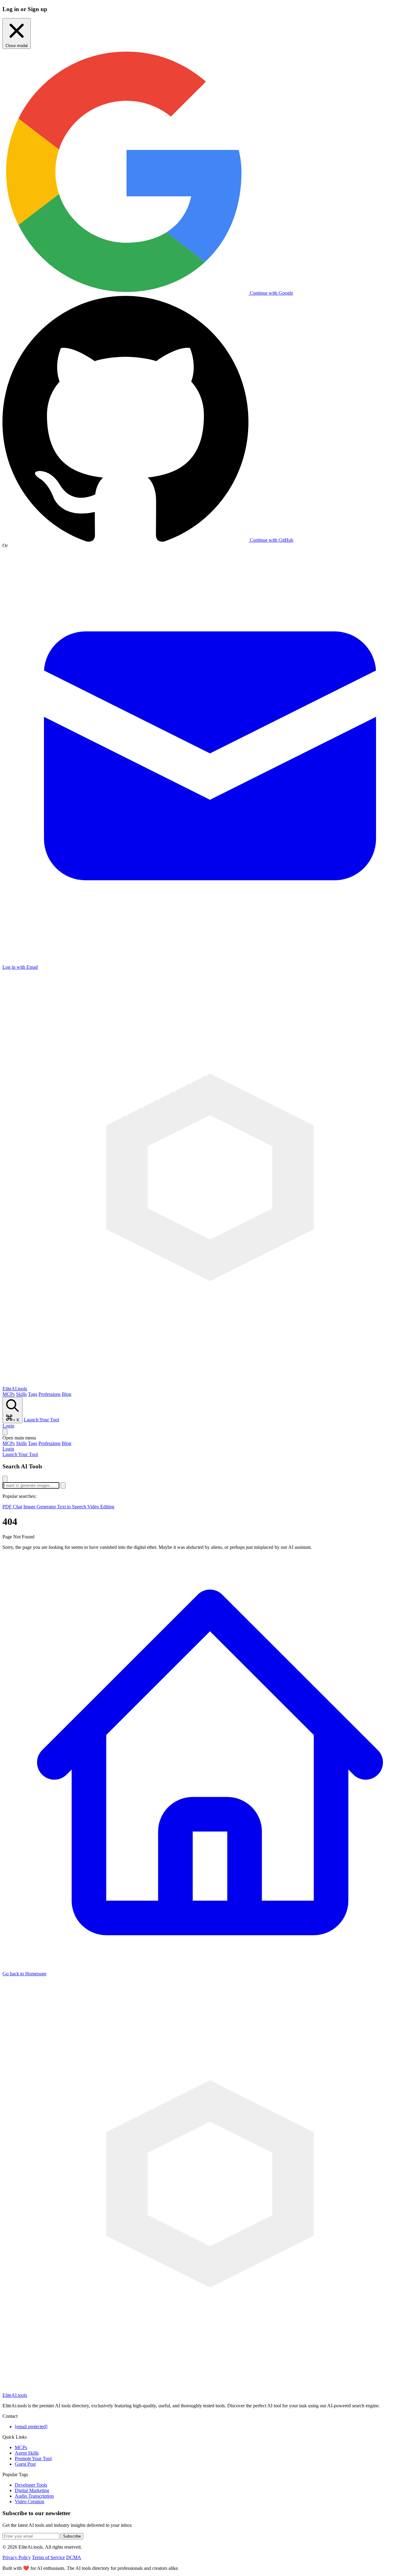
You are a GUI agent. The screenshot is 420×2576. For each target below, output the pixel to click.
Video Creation (30, 2501)
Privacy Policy (17, 2557)
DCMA (74, 2557)
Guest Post (25, 2464)
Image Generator (40, 1507)
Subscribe (72, 2536)
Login (8, 1426)
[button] (210, 1438)
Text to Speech (72, 1507)
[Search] (5, 1432)
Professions (50, 1394)
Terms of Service (48, 2557)
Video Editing (101, 1507)
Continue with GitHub (271, 540)
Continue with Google (271, 293)
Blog (67, 1394)
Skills (21, 1394)
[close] (5, 1479)
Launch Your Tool (41, 1420)
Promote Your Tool (33, 2458)
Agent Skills (27, 2453)
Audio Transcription (34, 2496)
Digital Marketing (32, 2490)
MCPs (9, 1394)
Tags (33, 1394)
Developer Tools (31, 2485)
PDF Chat (12, 1507)
